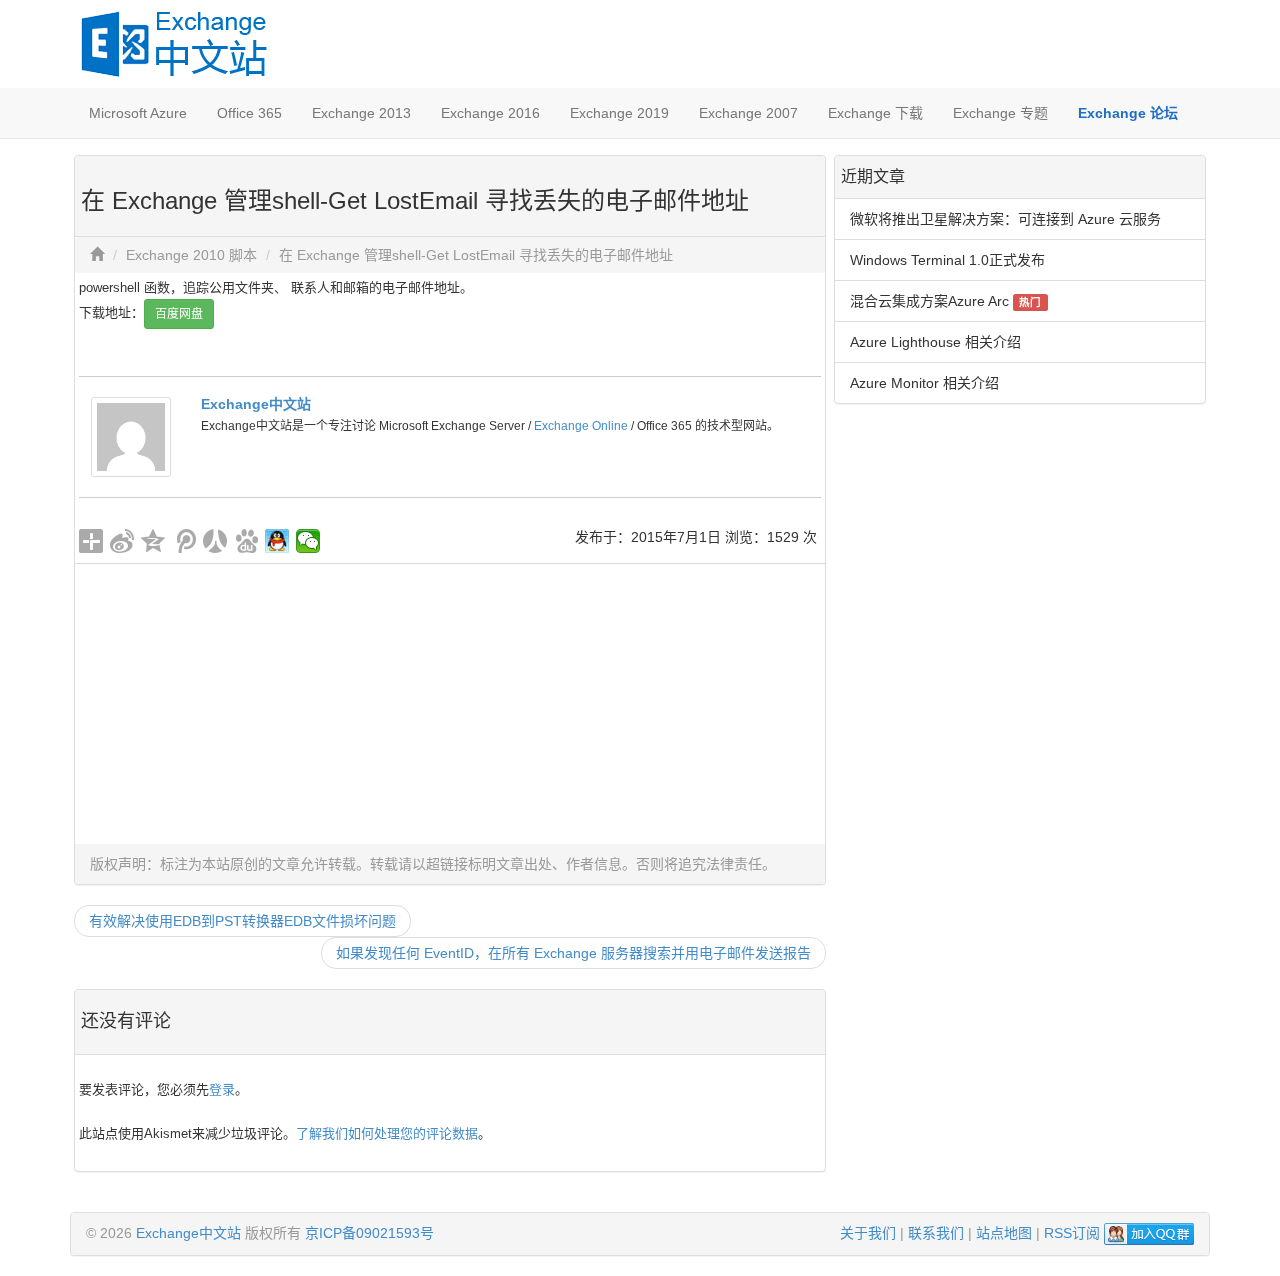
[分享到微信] (308, 541)
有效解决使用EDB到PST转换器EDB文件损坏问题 (242, 921)
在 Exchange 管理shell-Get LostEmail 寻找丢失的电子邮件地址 (476, 255)
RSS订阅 (1072, 1233)
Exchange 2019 (619, 113)
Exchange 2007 (748, 113)
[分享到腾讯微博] (184, 541)
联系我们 (936, 1233)
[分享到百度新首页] (246, 541)
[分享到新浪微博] (122, 541)
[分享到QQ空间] (153, 541)
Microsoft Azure (138, 113)
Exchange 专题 (1000, 113)
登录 (222, 1089)
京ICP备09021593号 (369, 1233)
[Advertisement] (450, 704)
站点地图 (1004, 1233)
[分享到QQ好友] (277, 541)
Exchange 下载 (875, 113)
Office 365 (249, 113)
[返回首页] (97, 255)
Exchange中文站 (256, 404)
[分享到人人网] (215, 541)
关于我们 (868, 1233)
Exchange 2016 (490, 113)
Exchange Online (581, 426)
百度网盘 (179, 314)
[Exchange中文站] (131, 436)
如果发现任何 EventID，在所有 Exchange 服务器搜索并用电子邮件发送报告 (573, 953)
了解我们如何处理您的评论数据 (387, 1133)
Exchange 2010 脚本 (191, 255)
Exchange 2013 (361, 113)
